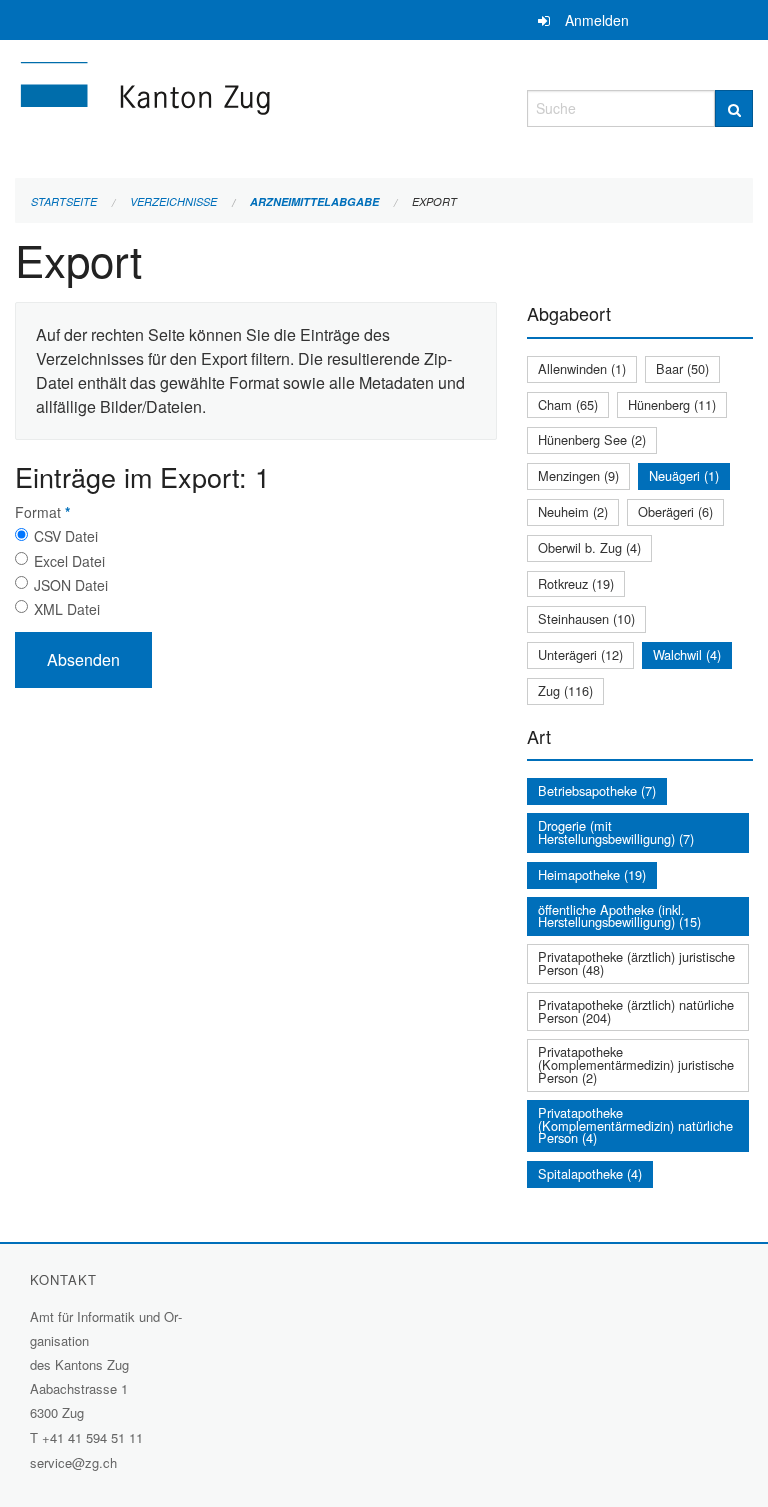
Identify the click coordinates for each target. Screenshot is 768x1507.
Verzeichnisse (173, 201)
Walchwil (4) (687, 654)
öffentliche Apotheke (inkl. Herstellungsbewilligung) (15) (619, 916)
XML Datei (67, 609)
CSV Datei (66, 536)
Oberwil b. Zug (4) (589, 547)
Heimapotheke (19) (592, 874)
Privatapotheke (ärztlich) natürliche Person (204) (636, 1011)
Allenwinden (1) (582, 368)
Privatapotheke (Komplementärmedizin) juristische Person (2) (636, 1064)
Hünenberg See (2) (592, 439)
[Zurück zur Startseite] (256, 105)
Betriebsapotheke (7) (597, 790)
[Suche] (734, 108)
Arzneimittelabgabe (314, 201)
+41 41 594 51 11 (92, 1437)
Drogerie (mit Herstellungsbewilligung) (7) (616, 832)
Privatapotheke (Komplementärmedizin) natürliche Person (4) (635, 1125)
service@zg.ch (73, 1462)
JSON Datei (71, 585)
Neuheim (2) (573, 511)
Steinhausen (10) (586, 618)
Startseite (64, 201)
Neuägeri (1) (684, 475)
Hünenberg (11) (672, 404)
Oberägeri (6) (675, 511)
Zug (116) (565, 690)
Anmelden (597, 20)
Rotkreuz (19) (576, 583)
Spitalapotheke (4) (590, 1173)
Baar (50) (682, 368)
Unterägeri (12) (580, 654)
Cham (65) (568, 404)
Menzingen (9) (578, 475)
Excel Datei (69, 561)
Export (434, 201)
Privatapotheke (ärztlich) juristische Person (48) (636, 963)
